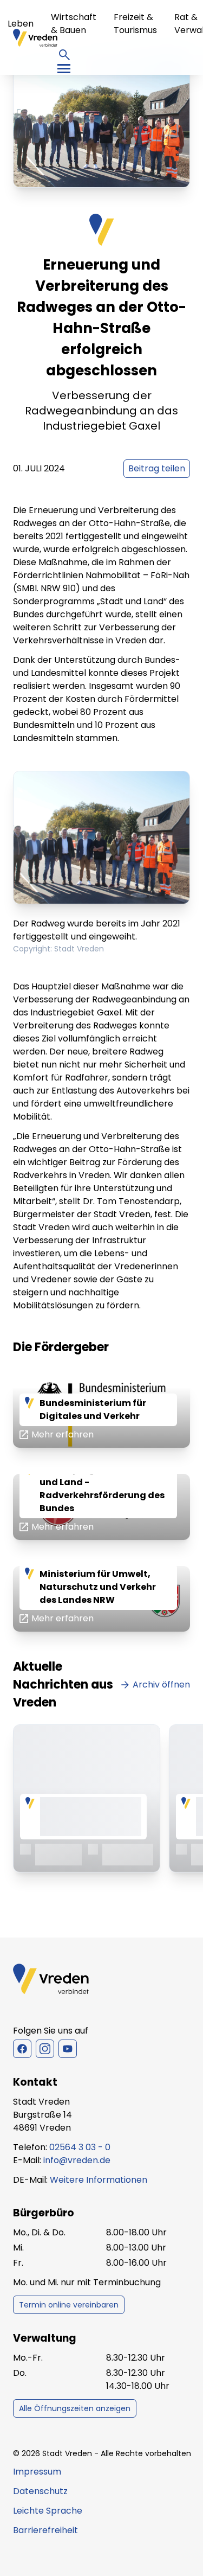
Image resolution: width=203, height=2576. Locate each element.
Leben (21, 24)
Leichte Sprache (48, 2511)
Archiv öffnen (161, 1685)
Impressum (37, 2472)
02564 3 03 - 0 (80, 2147)
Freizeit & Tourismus (135, 24)
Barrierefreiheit (45, 2530)
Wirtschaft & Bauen (74, 24)
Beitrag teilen (157, 468)
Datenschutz (40, 2491)
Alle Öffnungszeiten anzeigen (75, 2408)
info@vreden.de (77, 2160)
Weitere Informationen (99, 2180)
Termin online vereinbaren (69, 2305)
